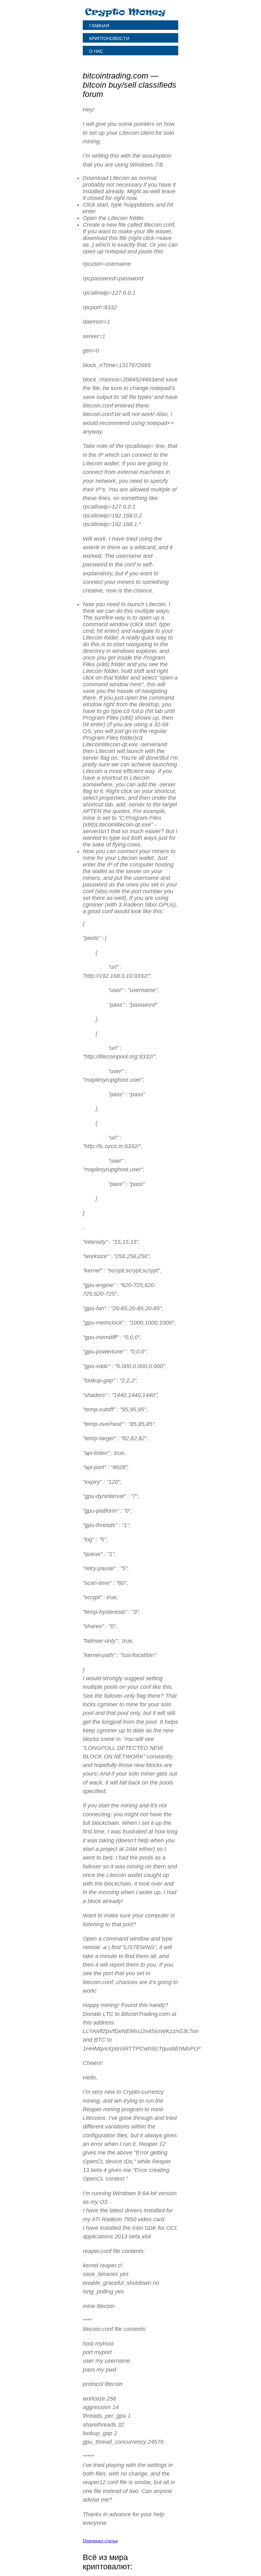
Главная (99, 26)
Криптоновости (109, 38)
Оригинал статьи (100, 2541)
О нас (96, 51)
